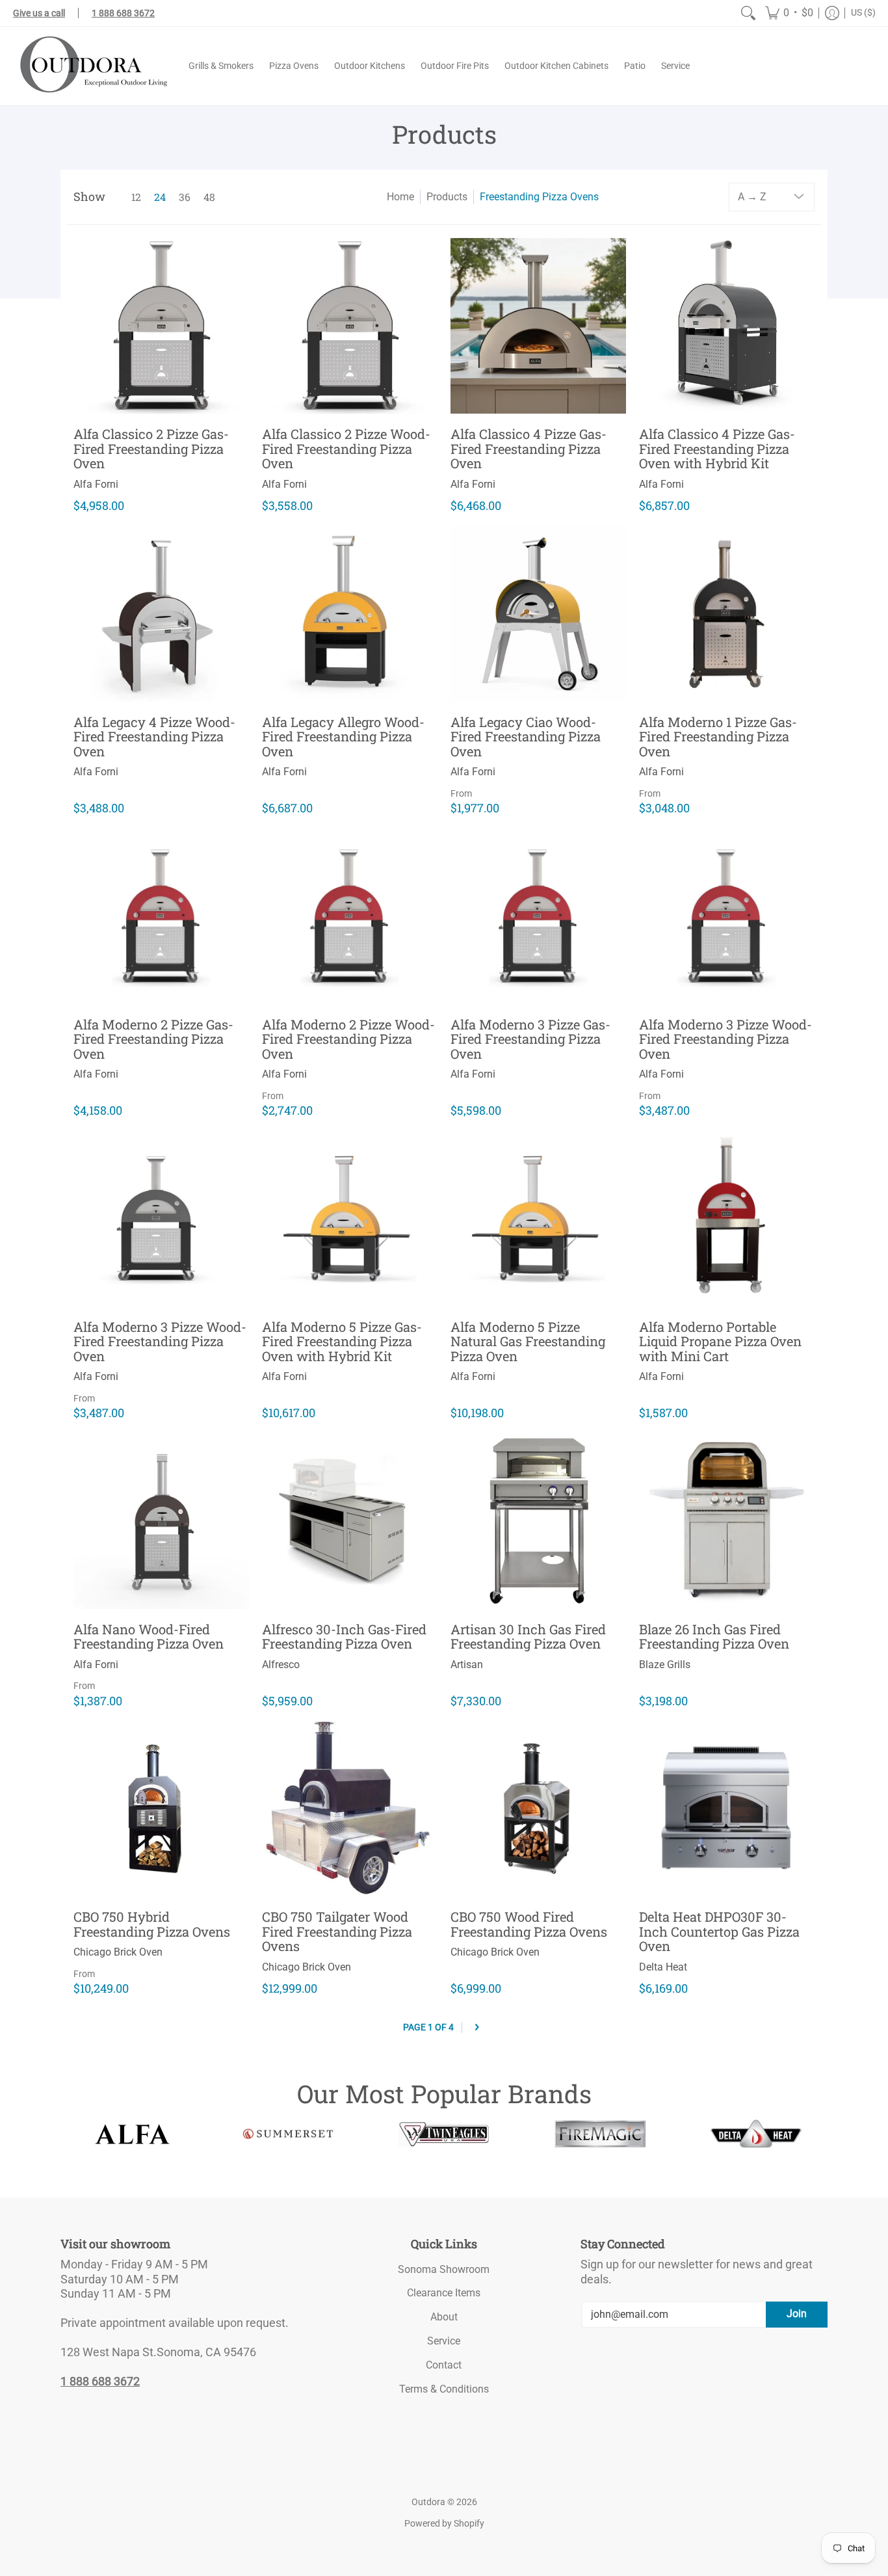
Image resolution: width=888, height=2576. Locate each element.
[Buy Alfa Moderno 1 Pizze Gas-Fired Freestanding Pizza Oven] (727, 614)
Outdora (428, 2502)
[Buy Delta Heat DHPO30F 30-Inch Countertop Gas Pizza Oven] (727, 1809)
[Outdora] (91, 66)
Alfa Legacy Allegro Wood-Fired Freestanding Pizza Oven (343, 737)
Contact (444, 2365)
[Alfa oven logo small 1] (132, 2134)
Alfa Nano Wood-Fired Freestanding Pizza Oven (149, 1637)
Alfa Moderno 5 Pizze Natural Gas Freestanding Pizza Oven (528, 1341)
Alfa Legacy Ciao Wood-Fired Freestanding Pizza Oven (526, 737)
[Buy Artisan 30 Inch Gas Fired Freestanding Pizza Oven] (538, 1521)
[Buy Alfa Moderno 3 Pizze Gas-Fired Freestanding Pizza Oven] (538, 916)
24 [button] (160, 197)
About (444, 2317)
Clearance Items (444, 2293)
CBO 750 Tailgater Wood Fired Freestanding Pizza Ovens (337, 1931)
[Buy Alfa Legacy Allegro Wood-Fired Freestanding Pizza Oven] (350, 614)
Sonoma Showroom (444, 2269)
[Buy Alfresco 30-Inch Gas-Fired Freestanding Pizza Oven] (350, 1521)
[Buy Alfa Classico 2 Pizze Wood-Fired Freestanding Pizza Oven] (350, 326)
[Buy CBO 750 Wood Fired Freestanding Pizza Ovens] (538, 1809)
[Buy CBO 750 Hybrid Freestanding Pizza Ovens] (161, 1809)
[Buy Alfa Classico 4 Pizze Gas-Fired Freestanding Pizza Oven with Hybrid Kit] (727, 326)
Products (447, 197)
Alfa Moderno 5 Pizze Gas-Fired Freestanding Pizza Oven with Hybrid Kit (342, 1341)
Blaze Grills (665, 1665)
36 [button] (185, 197)
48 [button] (209, 197)
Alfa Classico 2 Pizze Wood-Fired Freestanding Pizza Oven (346, 448)
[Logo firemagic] (600, 2134)
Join (797, 2314)
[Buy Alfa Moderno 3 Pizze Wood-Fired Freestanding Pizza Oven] (727, 916)
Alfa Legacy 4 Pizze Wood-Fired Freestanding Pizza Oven (154, 737)
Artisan (467, 1665)
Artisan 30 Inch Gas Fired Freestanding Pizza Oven (528, 1637)
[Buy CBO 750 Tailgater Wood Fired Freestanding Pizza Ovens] (350, 1809)
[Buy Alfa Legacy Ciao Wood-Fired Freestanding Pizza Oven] (538, 614)
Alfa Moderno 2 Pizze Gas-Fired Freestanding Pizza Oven (153, 1039)
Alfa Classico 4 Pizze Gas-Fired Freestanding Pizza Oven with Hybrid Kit (717, 448)
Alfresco (281, 1665)
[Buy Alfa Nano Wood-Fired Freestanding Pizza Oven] (161, 1521)
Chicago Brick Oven (118, 1952)
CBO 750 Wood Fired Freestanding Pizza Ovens (529, 1924)
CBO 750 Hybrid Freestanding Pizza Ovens (152, 1924)
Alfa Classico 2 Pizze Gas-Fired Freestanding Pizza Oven (151, 448)
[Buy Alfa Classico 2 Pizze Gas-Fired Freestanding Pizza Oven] (161, 326)
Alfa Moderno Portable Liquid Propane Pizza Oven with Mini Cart (720, 1341)
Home (400, 197)
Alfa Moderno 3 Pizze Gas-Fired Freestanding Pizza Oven (530, 1039)
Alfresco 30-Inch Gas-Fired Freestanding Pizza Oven (344, 1637)
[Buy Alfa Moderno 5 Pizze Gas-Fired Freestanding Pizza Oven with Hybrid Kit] (350, 1219)
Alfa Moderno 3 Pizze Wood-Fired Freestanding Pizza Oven (725, 1039)
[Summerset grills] (288, 2134)
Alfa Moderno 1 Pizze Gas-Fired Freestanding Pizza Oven (718, 737)
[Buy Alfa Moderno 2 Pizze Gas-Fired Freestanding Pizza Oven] (161, 916)
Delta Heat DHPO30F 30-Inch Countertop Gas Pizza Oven (719, 1931)
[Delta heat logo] (756, 2134)
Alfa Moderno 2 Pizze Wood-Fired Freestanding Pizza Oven (348, 1039)
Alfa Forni (96, 484)
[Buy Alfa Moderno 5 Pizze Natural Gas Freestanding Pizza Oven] (538, 1219)
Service (444, 2341)
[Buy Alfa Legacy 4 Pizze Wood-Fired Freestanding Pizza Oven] (161, 614)
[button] (789, 13)
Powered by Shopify (444, 2523)
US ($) (863, 12)
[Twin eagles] (444, 2134)
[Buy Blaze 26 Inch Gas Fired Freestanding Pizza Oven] (727, 1521)
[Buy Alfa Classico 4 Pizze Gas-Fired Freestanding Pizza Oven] (538, 326)
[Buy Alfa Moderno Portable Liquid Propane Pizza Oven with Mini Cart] (727, 1219)
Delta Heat (663, 1967)
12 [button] (136, 197)
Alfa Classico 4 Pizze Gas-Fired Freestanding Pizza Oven (529, 448)
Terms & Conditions (444, 2389)
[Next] (477, 2027)
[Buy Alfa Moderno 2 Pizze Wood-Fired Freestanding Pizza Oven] (350, 916)
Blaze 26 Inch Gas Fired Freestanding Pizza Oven (714, 1637)
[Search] (748, 13)
